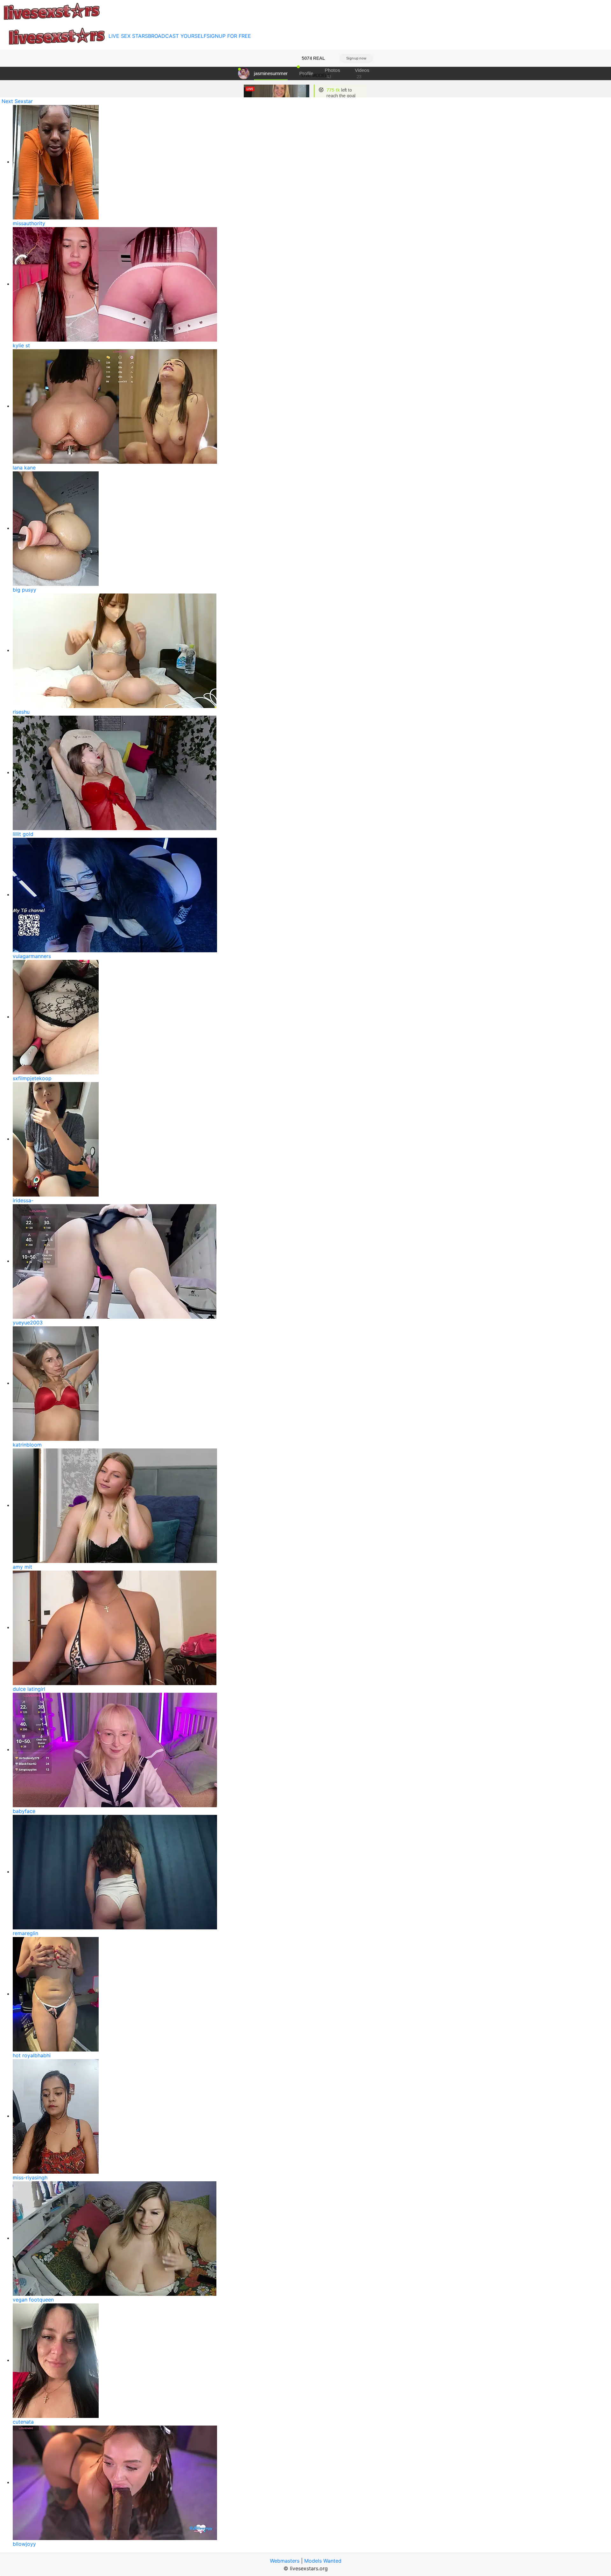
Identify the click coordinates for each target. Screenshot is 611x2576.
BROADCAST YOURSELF (177, 36)
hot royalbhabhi (32, 2055)
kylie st (21, 345)
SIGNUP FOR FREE (229, 36)
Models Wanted (323, 2561)
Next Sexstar (17, 101)
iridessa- (23, 1200)
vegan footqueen (33, 2300)
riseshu (21, 712)
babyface (24, 1811)
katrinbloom (27, 1445)
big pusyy (25, 590)
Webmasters (285, 2561)
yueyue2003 (28, 1323)
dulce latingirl (29, 1689)
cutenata (23, 2422)
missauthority (29, 223)
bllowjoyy (24, 2544)
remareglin (25, 1933)
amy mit (22, 1567)
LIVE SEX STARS (128, 36)
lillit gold (23, 834)
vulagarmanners (32, 956)
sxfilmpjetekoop (32, 1078)
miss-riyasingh (30, 2177)
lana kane (24, 468)
